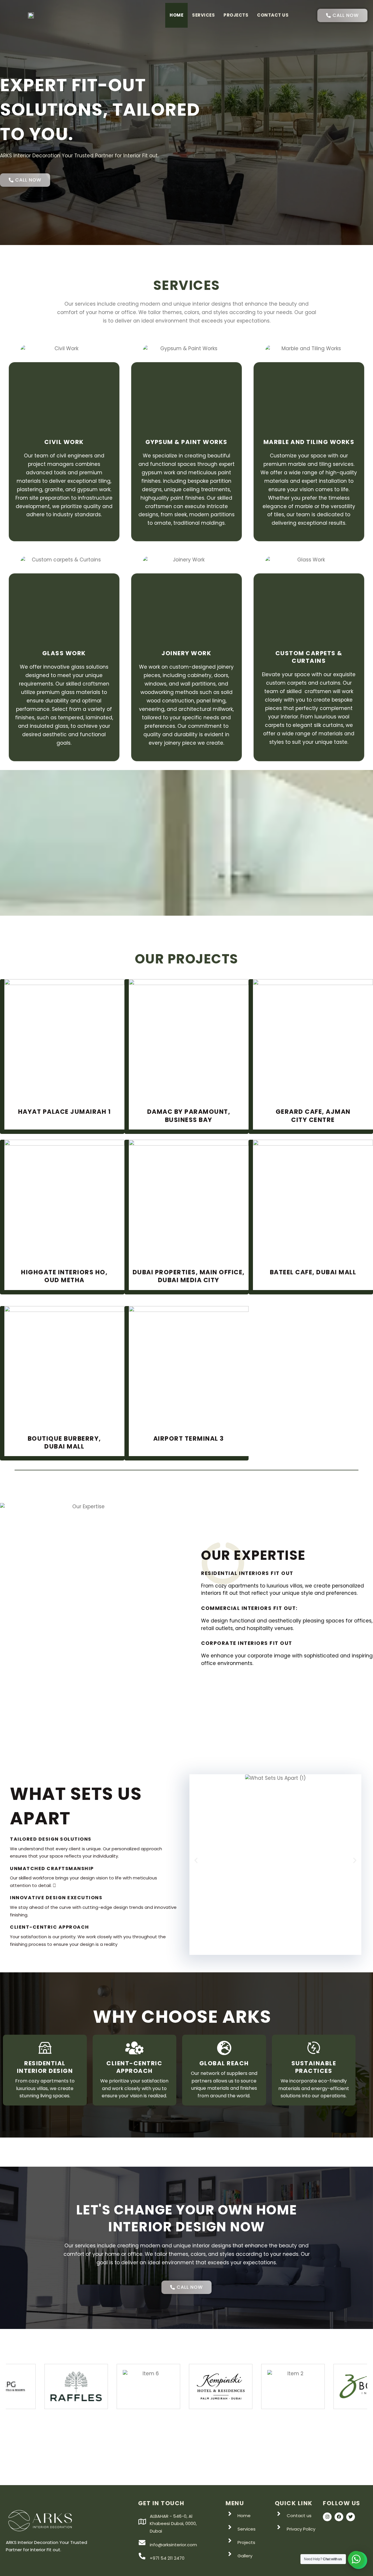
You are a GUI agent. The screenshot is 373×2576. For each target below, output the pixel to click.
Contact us (273, 15)
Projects (236, 15)
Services (203, 15)
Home (176, 15)
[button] (196, 1860)
